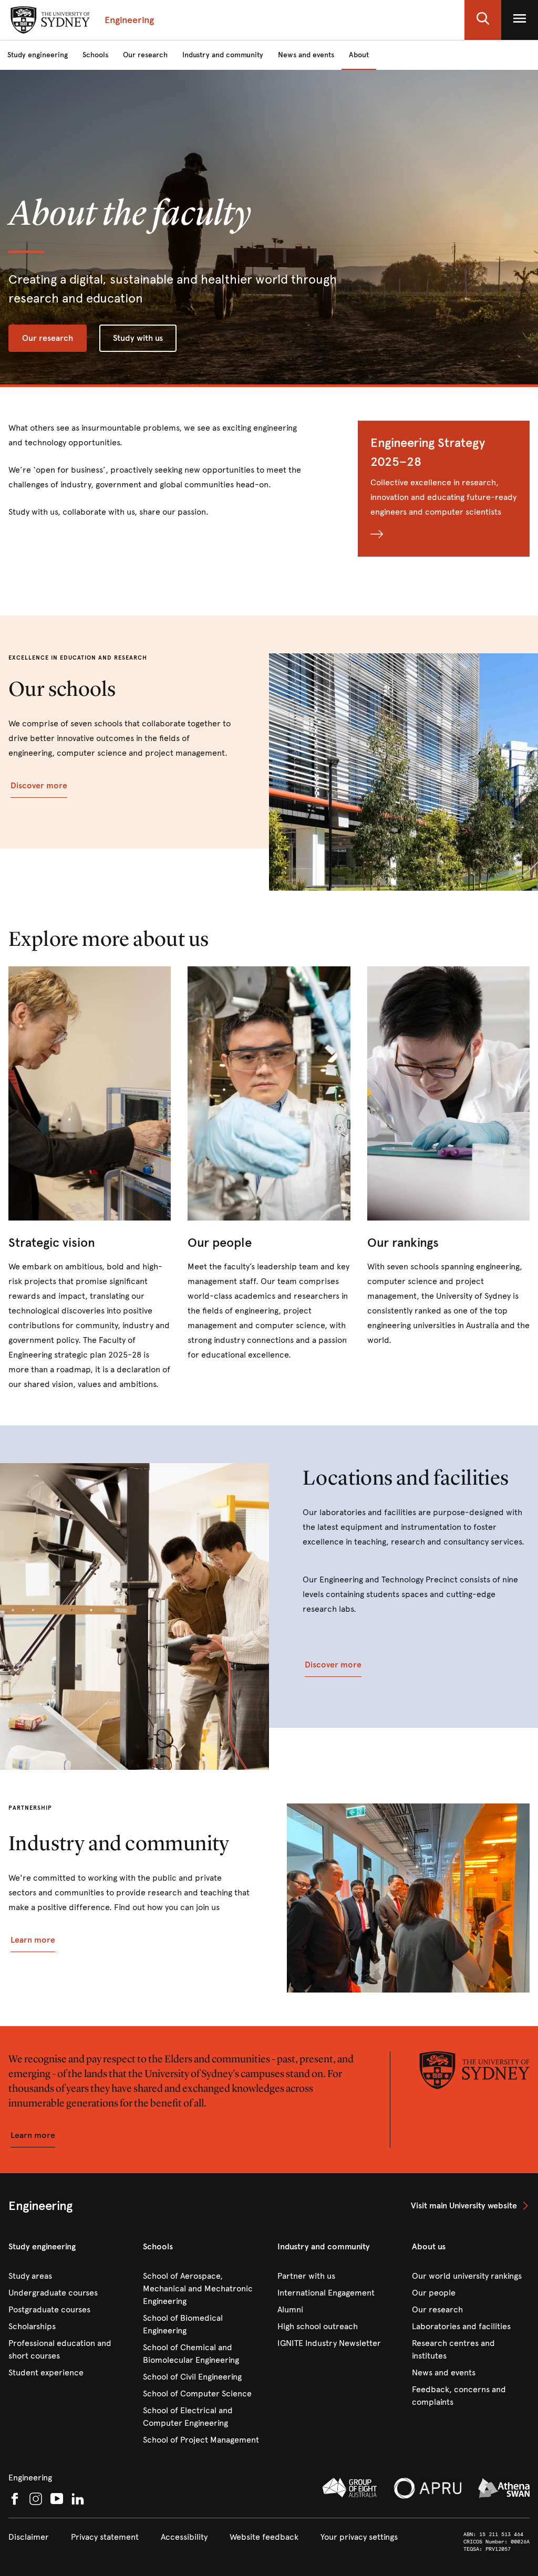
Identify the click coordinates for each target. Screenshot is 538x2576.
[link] (90, 1179)
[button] (483, 20)
